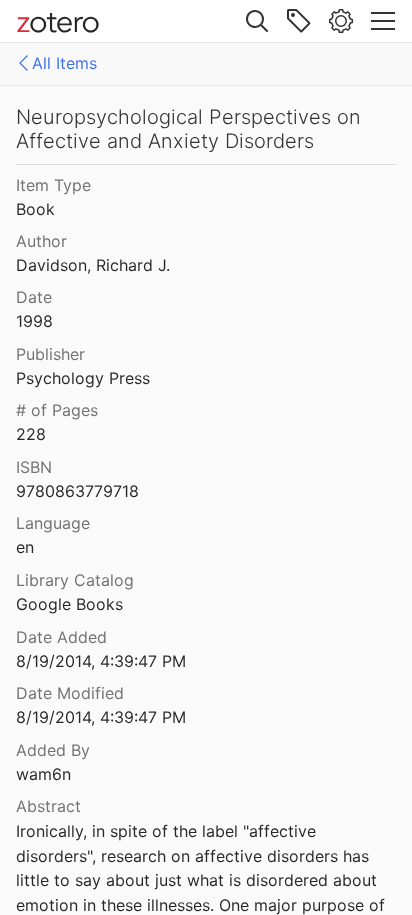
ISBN (34, 467)
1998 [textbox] (34, 321)
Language (53, 523)
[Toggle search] (257, 21)
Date (34, 297)
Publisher (50, 354)
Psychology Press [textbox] (83, 378)
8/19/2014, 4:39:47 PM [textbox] (101, 661)
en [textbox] (25, 547)
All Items (64, 63)
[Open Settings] (341, 21)
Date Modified (70, 693)
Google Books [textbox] (69, 604)
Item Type (53, 185)
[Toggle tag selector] (299, 21)
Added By (53, 750)
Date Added (61, 637)
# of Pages (57, 410)
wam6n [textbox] (43, 774)
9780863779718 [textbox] (77, 491)
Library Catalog (75, 580)
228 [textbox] (31, 434)
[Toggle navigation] (383, 21)
